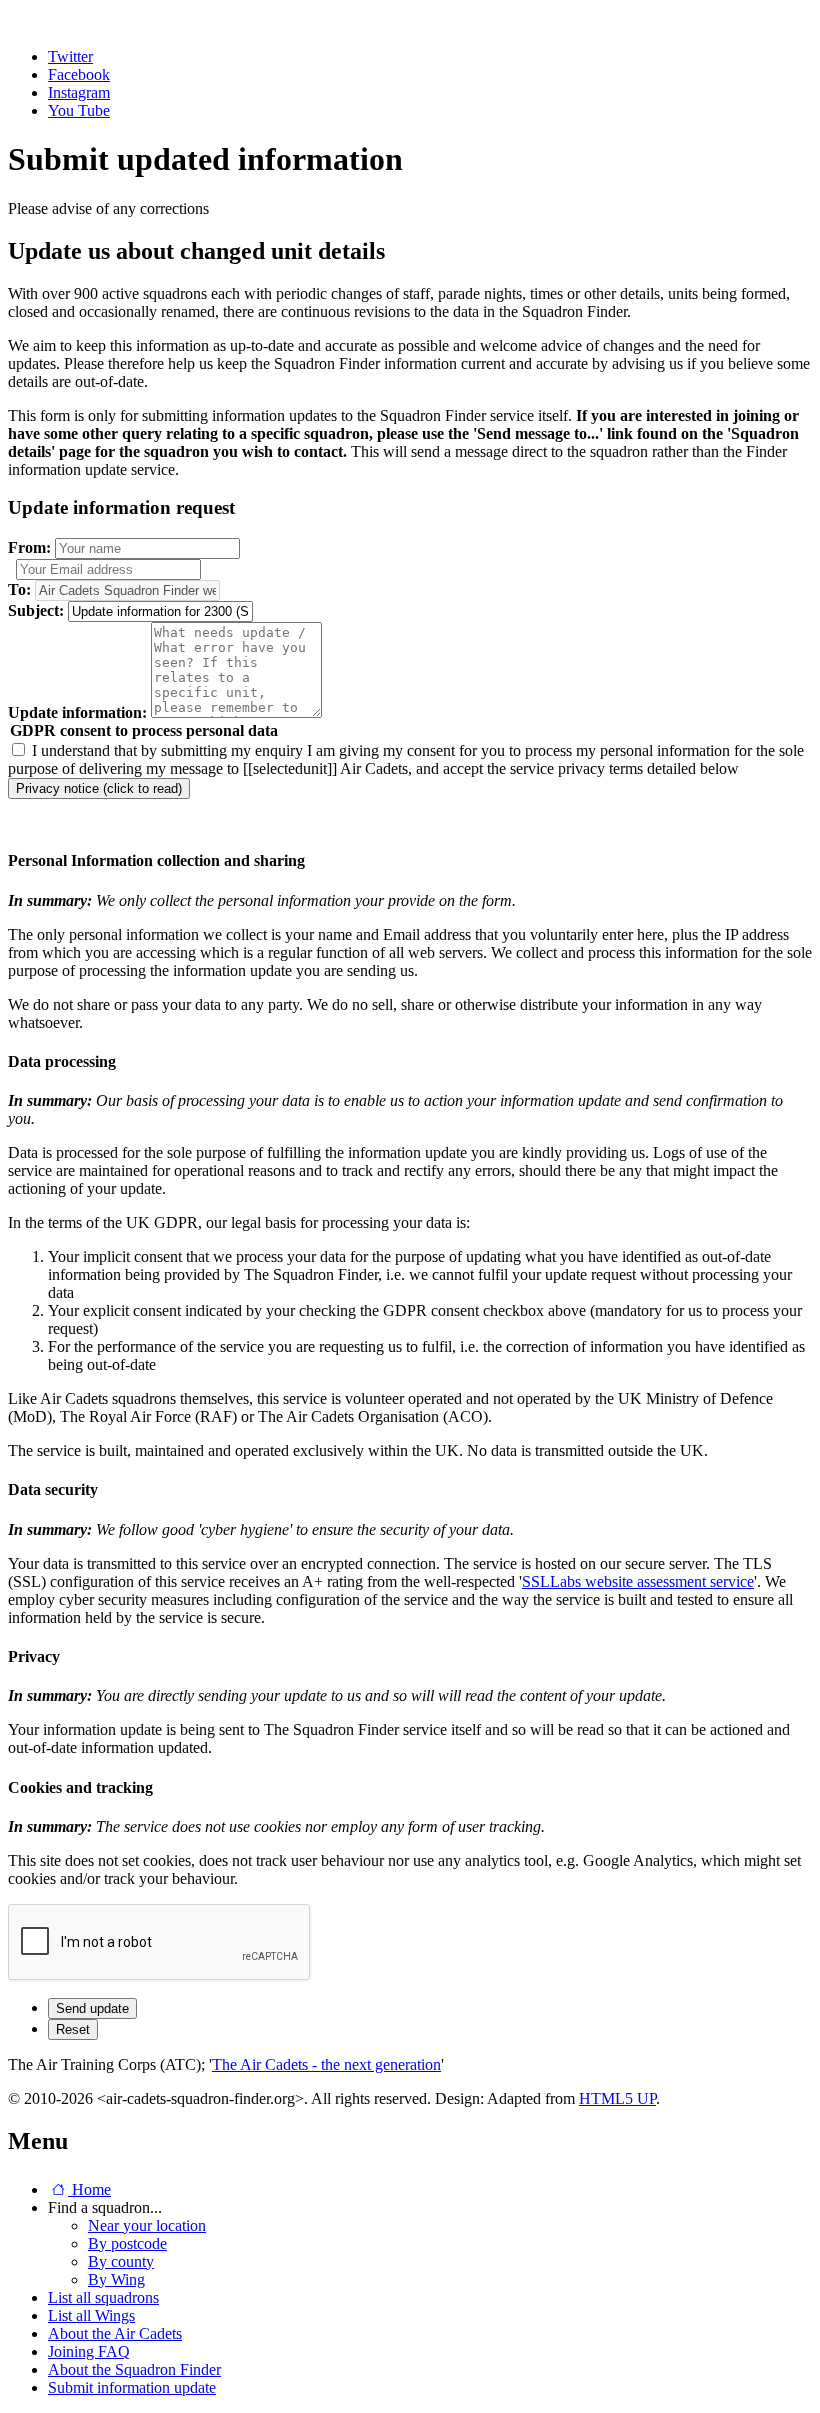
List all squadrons (103, 2297)
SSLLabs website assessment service (638, 1581)
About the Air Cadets (115, 2333)
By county (121, 2261)
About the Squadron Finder (134, 2369)
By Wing (116, 2279)
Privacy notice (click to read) (99, 788)
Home (89, 2189)
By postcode (127, 2243)
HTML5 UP (617, 2098)
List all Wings (91, 2315)
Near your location (147, 2225)
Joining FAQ (89, 2351)
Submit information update (132, 2387)
